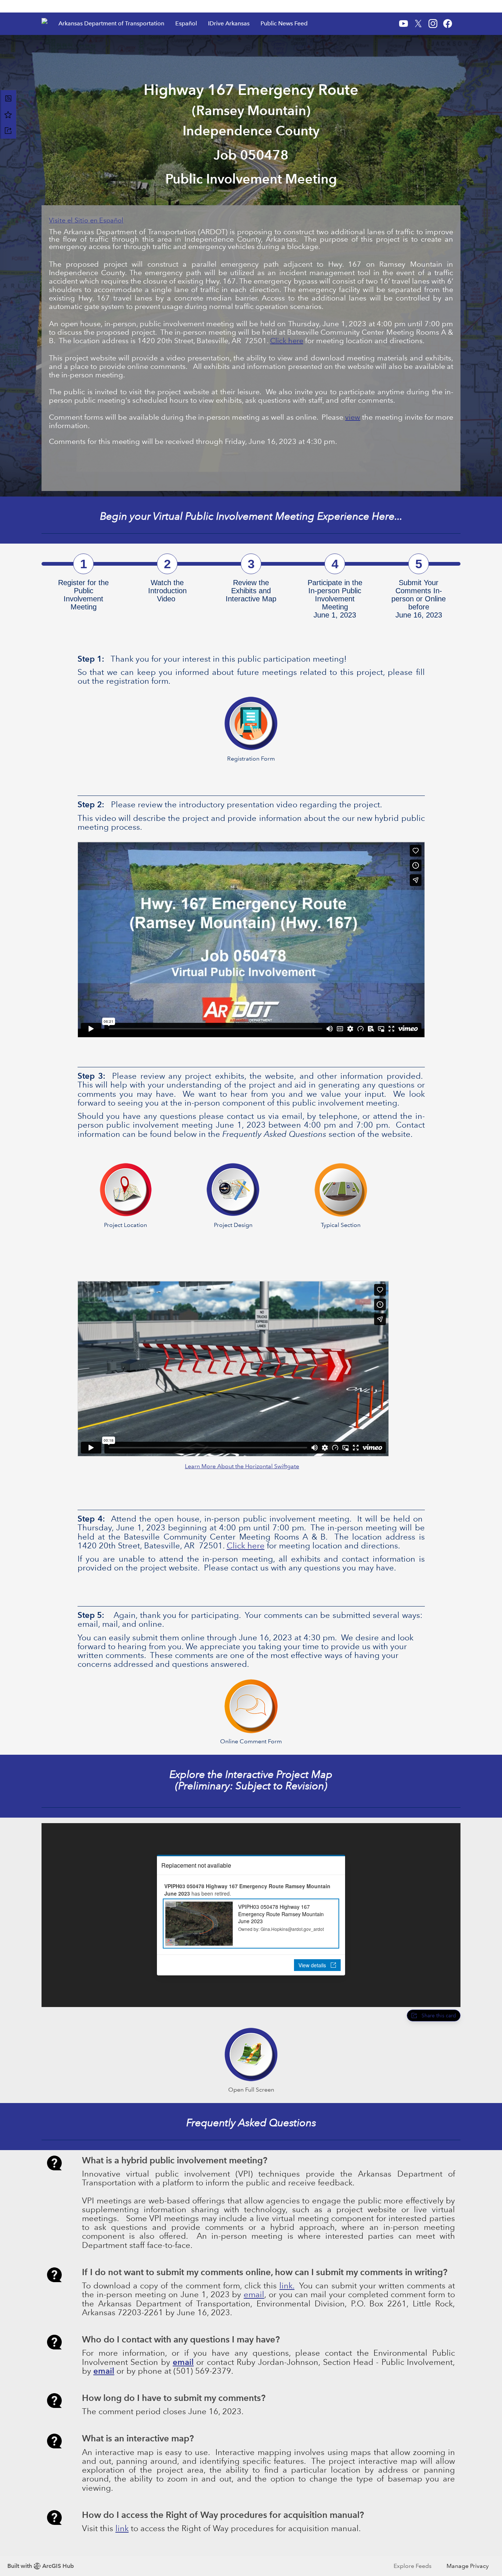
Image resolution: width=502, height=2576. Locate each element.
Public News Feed (284, 23)
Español (186, 23)
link (286, 2286)
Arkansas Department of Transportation (111, 23)
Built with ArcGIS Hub (41, 2566)
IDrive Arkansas (229, 23)
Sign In (446, 6)
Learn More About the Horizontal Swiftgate (242, 1466)
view (353, 417)
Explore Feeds (413, 2566)
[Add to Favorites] (8, 114)
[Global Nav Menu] (46, 6)
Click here (287, 341)
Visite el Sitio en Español (86, 220)
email (254, 2294)
